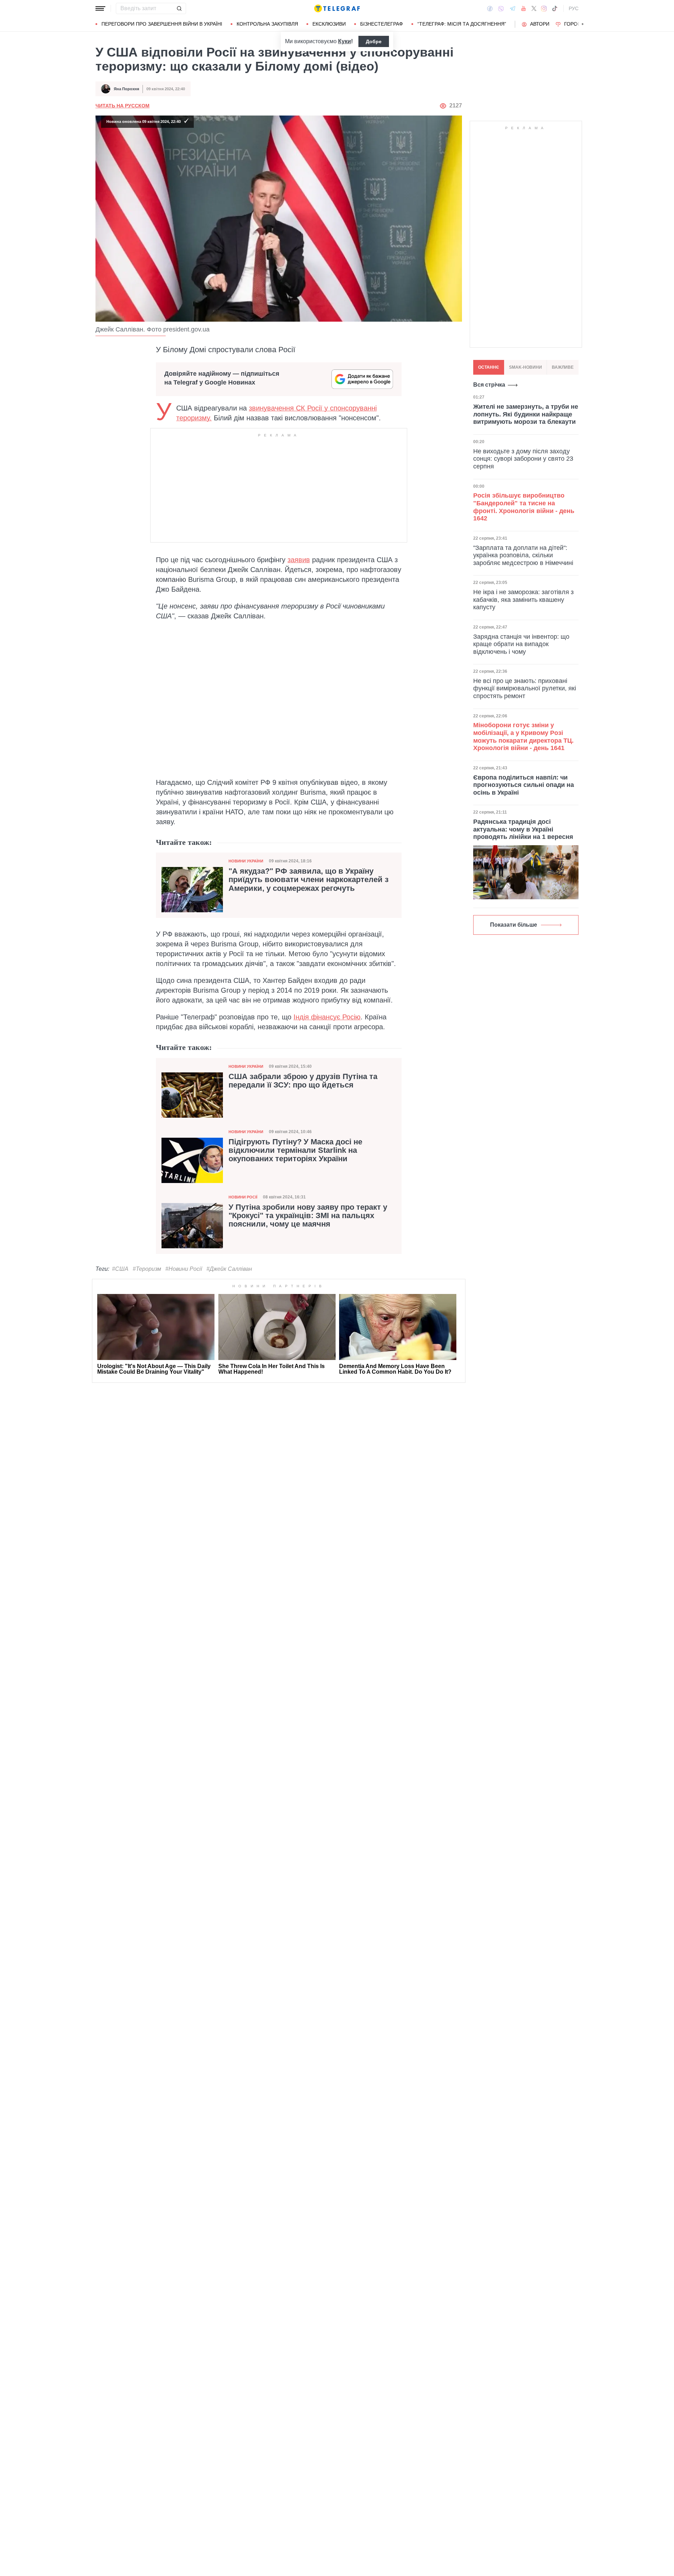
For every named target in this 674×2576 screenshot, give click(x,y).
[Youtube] (524, 8)
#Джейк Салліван (229, 1269)
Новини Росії (243, 1197)
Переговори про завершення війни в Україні (162, 24)
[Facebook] (490, 8)
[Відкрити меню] (100, 8)
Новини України (246, 861)
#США (120, 1269)
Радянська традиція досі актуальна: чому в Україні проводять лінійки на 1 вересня (523, 829)
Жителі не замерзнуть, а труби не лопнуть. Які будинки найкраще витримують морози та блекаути (526, 414)
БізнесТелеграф (382, 24)
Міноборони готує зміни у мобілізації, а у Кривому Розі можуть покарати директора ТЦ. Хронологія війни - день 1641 (523, 737)
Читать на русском (123, 106)
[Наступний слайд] (583, 24)
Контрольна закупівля (267, 24)
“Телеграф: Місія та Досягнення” (462, 24)
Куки (345, 41)
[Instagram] (544, 8)
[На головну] (337, 8)
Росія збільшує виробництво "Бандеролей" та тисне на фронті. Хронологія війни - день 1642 (524, 507)
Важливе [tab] (563, 367)
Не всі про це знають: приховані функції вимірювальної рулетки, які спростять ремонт (525, 688)
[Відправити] (179, 8)
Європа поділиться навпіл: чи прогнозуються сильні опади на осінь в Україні (524, 785)
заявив (299, 560)
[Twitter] (534, 8)
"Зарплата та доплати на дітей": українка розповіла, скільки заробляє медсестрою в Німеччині (523, 555)
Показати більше (514, 925)
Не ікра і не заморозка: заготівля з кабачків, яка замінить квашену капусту (523, 600)
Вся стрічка (489, 385)
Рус (574, 8)
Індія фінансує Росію (327, 1017)
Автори (540, 24)
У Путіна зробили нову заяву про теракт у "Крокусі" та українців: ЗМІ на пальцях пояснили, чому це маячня (308, 1216)
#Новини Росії (184, 1269)
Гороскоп (578, 24)
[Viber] (501, 9)
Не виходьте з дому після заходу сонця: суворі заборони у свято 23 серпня (523, 458)
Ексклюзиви (329, 24)
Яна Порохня (126, 89)
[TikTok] (555, 8)
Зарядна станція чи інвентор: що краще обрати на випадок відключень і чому (521, 644)
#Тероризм (147, 1269)
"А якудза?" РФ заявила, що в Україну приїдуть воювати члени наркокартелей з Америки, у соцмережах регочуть (309, 880)
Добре (374, 41)
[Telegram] (513, 8)
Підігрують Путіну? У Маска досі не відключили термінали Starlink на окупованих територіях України (295, 1150)
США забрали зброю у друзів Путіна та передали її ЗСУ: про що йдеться (303, 1081)
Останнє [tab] (489, 367)
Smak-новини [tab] (526, 367)
